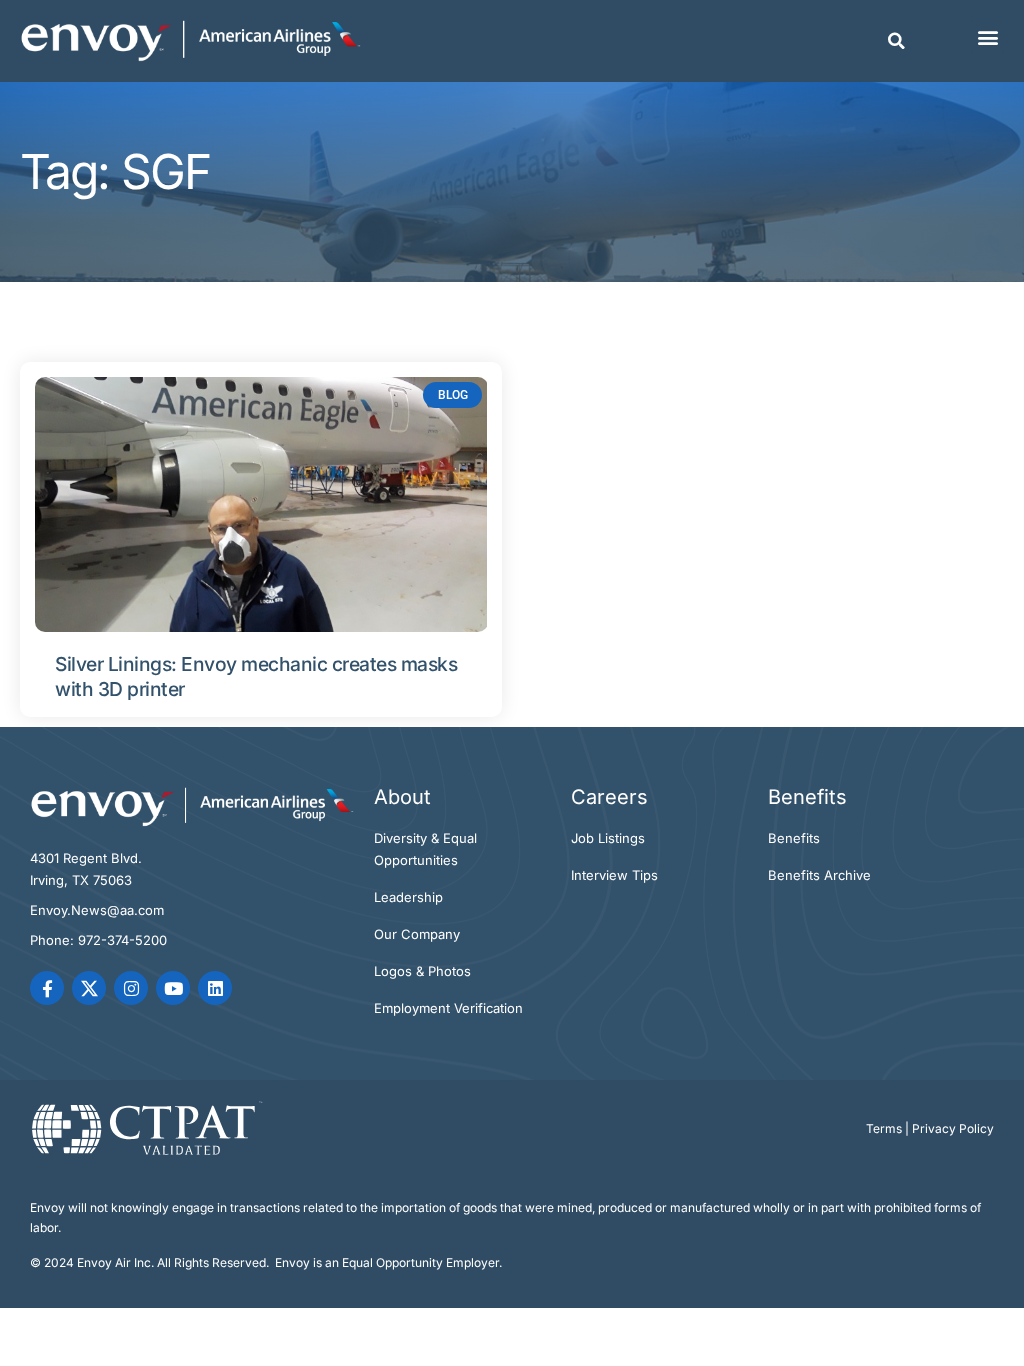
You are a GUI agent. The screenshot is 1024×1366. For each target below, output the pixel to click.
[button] (897, 41)
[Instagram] (131, 988)
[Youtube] (173, 988)
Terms (884, 1128)
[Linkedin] (215, 988)
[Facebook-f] (47, 988)
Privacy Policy (953, 1128)
